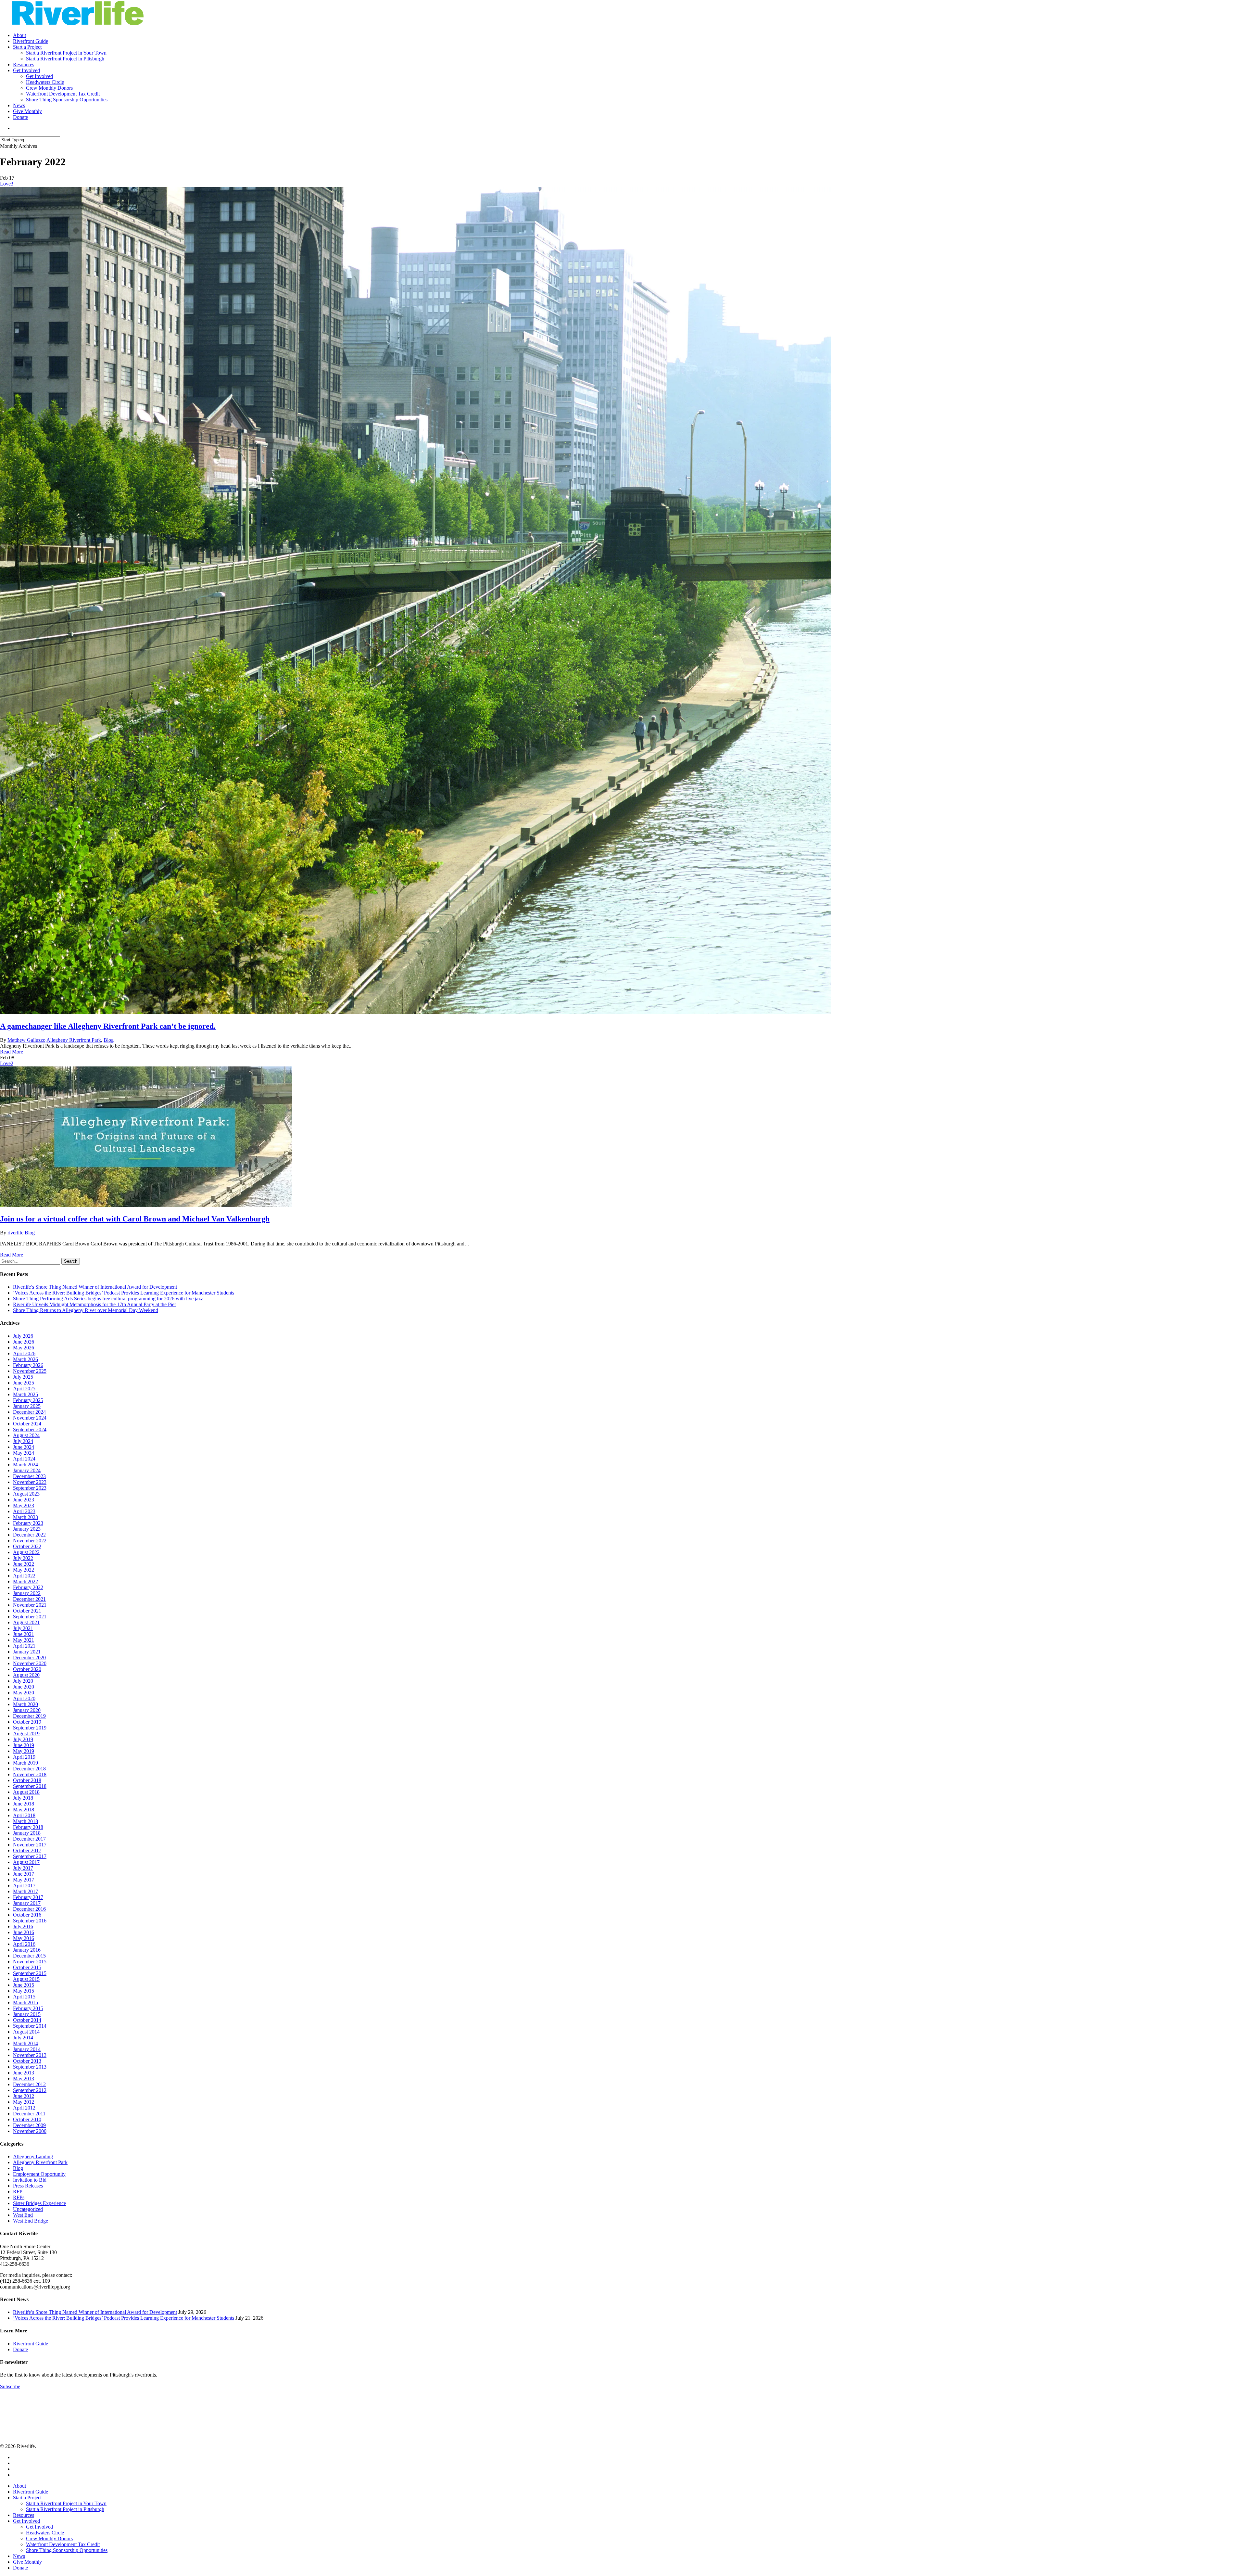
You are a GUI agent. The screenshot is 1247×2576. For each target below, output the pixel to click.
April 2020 (24, 1698)
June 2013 (24, 2073)
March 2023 (25, 1517)
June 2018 (24, 1804)
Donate (20, 2349)
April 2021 (24, 1646)
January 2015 (27, 2014)
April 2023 (24, 1511)
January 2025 (27, 1406)
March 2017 (25, 1891)
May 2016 (24, 1938)
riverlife (15, 1233)
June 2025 (24, 1383)
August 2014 (26, 2032)
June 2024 (24, 1447)
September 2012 (30, 2090)
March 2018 (25, 1821)
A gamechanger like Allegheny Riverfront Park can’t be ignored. (108, 1026)
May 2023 (24, 1505)
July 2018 (23, 1798)
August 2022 (26, 1552)
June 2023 (24, 1500)
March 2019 (25, 1763)
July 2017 (23, 1868)
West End (23, 2215)
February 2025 (28, 1400)
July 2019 (23, 1739)
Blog (109, 1040)
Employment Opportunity (39, 2174)
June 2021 (24, 1634)
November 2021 (30, 1605)
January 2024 (27, 1470)
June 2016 (24, 1932)
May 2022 (24, 1570)
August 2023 (26, 1494)
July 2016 (23, 1926)
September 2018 (30, 1786)
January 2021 (27, 1652)
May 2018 (24, 1810)
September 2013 (30, 2067)
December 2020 (29, 1658)
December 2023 (29, 1476)
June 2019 (24, 1745)
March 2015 (25, 2002)
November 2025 (30, 1371)
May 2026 (24, 1348)
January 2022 (27, 1593)
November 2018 (30, 1774)
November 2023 (30, 1482)
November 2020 (30, 1663)
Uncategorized (28, 2209)
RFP (18, 2192)
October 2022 (27, 1546)
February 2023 (28, 1523)
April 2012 (24, 2108)
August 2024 (26, 1435)
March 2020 (25, 1704)
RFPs (19, 2197)
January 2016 (27, 1950)
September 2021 (30, 1617)
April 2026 (24, 1353)
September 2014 (30, 2026)
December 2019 (29, 1716)
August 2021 (26, 1622)
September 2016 (30, 1921)
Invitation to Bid (30, 2180)
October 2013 (27, 2061)
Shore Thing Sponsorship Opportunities (67, 2550)
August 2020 (26, 1675)
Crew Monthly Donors (49, 2538)
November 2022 (30, 1541)
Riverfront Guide (31, 2344)
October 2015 (27, 1967)
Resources (24, 2515)
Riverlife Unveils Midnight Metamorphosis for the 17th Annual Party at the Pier (94, 1304)
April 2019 (24, 1757)
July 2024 (23, 1441)
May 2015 (24, 1991)
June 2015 (24, 1985)
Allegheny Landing (33, 2156)
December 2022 (29, 1535)
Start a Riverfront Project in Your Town (66, 2503)
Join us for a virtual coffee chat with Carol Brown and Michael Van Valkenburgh (135, 1219)
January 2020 (27, 1710)
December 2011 (29, 2114)
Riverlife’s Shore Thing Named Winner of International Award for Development (95, 1287)
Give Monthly (27, 2562)
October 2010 (27, 2119)
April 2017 (24, 1886)
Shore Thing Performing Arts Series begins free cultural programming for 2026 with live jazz (108, 1299)
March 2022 (25, 1581)
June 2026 (24, 1342)
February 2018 (28, 1827)
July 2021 (23, 1628)
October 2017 (27, 1850)
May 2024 (24, 1453)
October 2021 (27, 1611)
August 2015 (26, 1979)
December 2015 (29, 1956)
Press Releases (28, 2186)
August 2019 (26, 1734)
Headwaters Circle (45, 2533)
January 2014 (27, 2049)
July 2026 (23, 1336)
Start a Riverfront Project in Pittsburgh (65, 2509)
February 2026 (28, 1365)
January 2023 (27, 1529)
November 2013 (30, 2055)
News (19, 2556)
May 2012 (24, 2102)
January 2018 (27, 1833)
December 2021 (29, 1599)
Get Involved (26, 2521)
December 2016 (29, 1909)
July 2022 (23, 1558)
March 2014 (25, 2043)
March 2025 (25, 1394)
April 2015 (24, 1997)
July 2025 (23, 1377)
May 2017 (24, 1880)
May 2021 (24, 1640)
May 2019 (24, 1751)
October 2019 (27, 1722)
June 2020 (24, 1687)
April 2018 (24, 1815)
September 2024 (30, 1429)
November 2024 (30, 1418)
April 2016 (24, 1944)
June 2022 (24, 1564)
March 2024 (25, 1465)
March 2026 (25, 1359)
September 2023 (30, 1488)
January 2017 (27, 1903)
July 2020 (23, 1681)
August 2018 (26, 1792)
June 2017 (24, 1874)
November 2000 (30, 2131)
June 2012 (24, 2096)
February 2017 (28, 1897)
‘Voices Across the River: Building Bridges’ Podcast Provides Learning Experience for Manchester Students (124, 1293)
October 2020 (27, 1669)
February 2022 (28, 1587)
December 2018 (29, 1769)
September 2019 (30, 1728)
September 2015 (30, 1973)
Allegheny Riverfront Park (74, 1040)
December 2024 (29, 1412)
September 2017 (30, 1856)
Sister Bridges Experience (39, 2203)
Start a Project (27, 2498)
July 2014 (23, 2038)
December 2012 (29, 2084)
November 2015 (30, 1962)
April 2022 (24, 1576)
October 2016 (27, 1915)
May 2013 (24, 2079)
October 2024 (27, 1424)
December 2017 (29, 1839)
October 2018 (27, 1780)
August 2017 (26, 1862)
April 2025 (24, 1389)
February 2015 (28, 2008)
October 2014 (27, 2020)
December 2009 (29, 2125)
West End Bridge (31, 2221)
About (19, 2486)
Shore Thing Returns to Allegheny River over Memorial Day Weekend (86, 1310)
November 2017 (30, 1845)
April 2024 (24, 1459)
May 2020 (24, 1693)
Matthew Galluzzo (26, 1040)
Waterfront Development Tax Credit (63, 2544)
